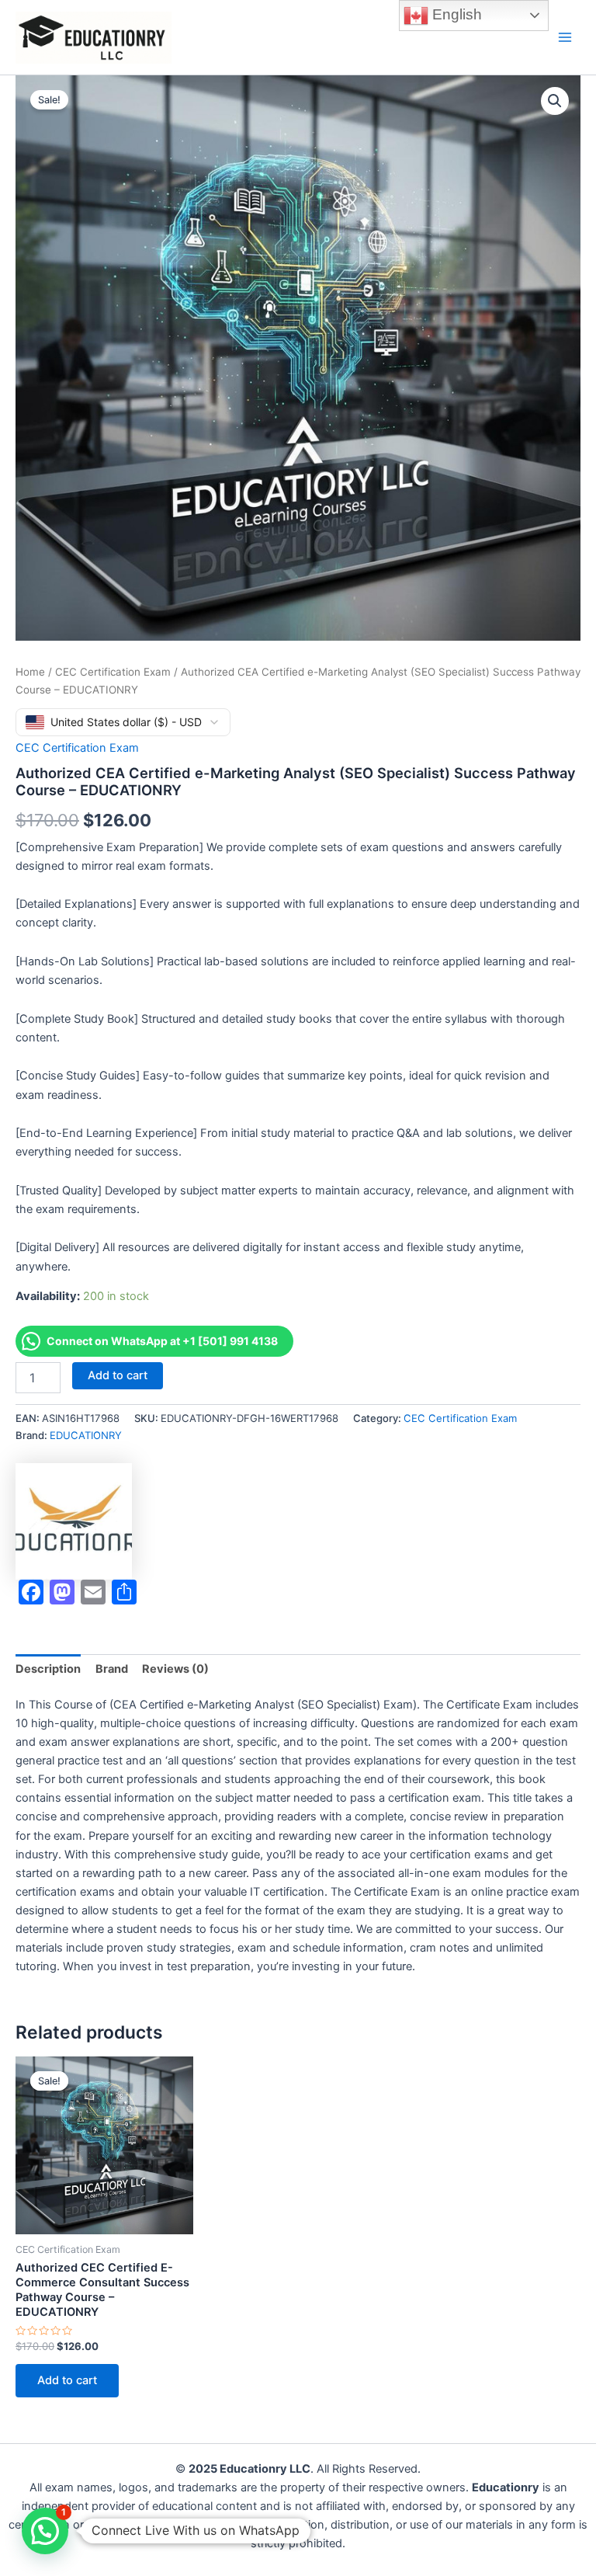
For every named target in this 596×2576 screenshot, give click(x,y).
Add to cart (118, 1375)
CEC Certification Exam (113, 672)
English (455, 14)
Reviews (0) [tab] (175, 1669)
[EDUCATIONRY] (74, 1521)
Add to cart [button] (67, 2380)
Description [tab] (48, 1669)
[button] (555, 101)
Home (30, 672)
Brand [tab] (112, 1669)
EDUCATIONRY (86, 1435)
